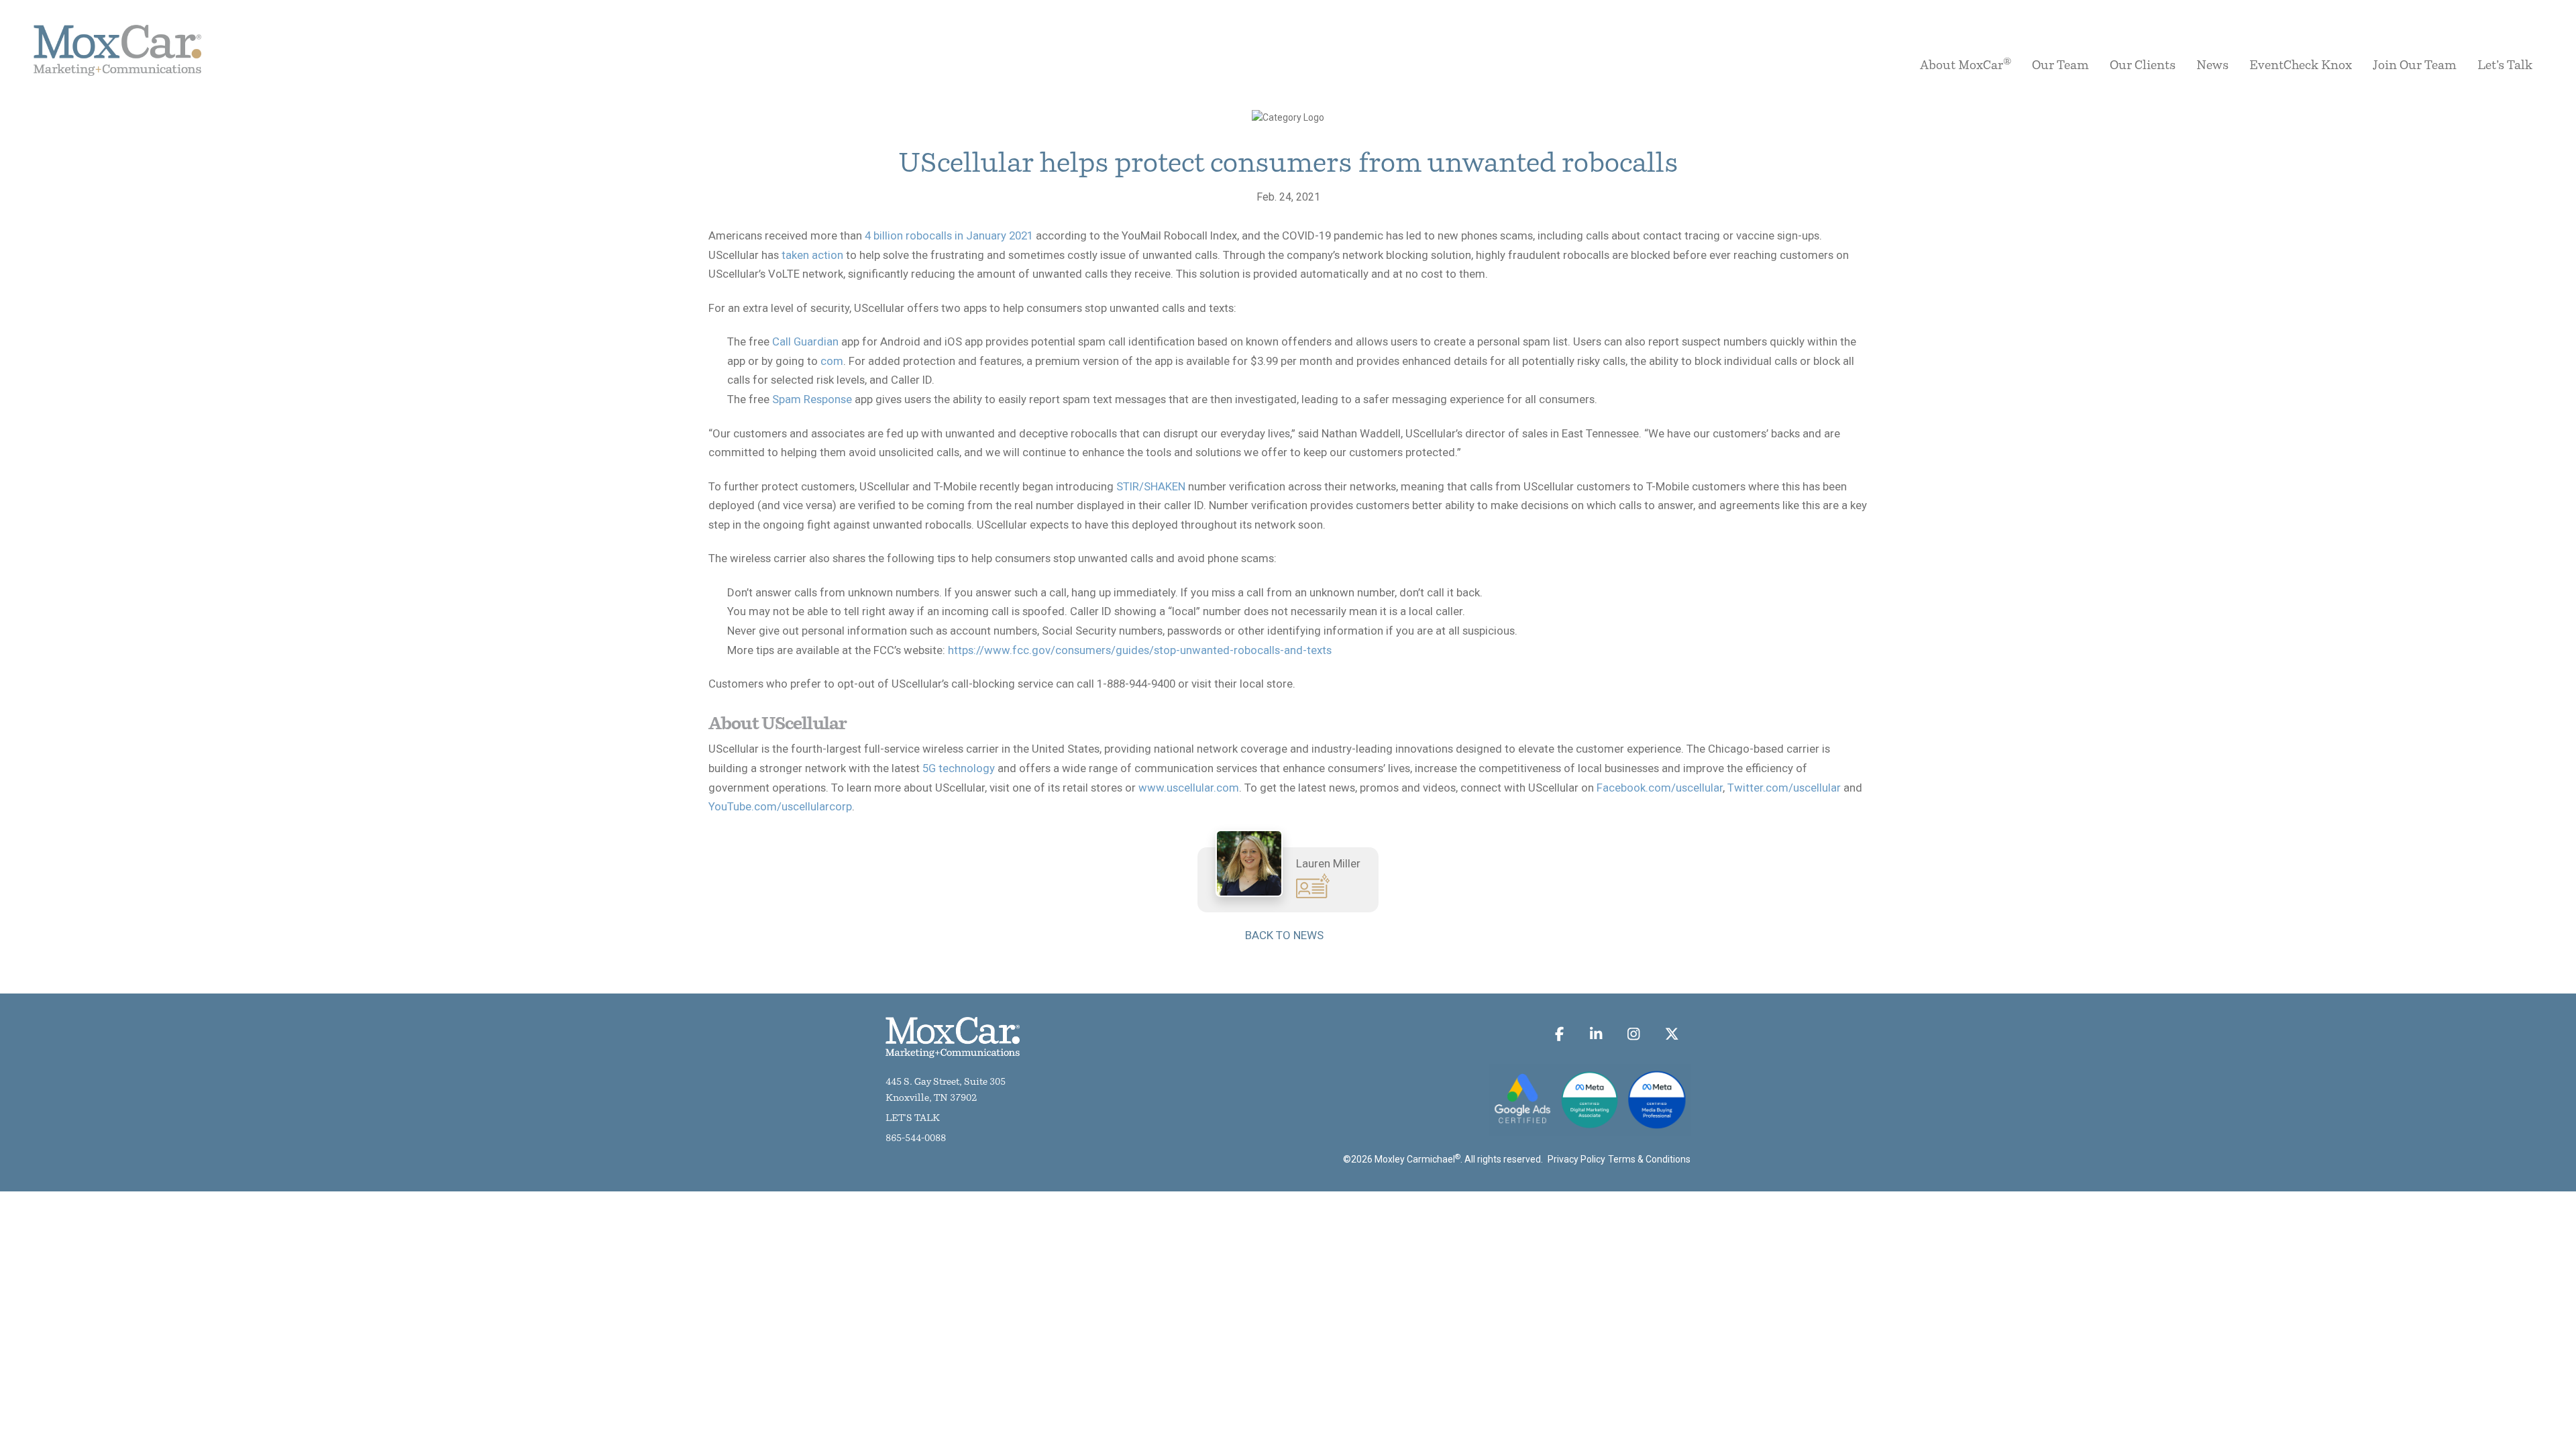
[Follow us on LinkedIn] (1596, 1034)
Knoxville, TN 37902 (931, 1098)
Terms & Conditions (1649, 1159)
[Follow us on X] (1671, 1034)
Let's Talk (913, 1119)
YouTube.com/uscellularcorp (780, 806)
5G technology (959, 768)
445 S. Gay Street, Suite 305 (946, 1082)
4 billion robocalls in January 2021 (949, 235)
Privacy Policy (1576, 1159)
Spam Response (812, 399)
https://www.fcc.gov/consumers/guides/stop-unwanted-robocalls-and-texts (1140, 650)
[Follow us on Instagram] (1634, 1034)
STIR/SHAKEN (1151, 486)
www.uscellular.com (1189, 788)
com (832, 361)
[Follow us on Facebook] (1560, 1034)
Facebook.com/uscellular (1660, 788)
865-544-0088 (916, 1139)
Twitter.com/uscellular (1784, 788)
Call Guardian (805, 341)
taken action (812, 255)
